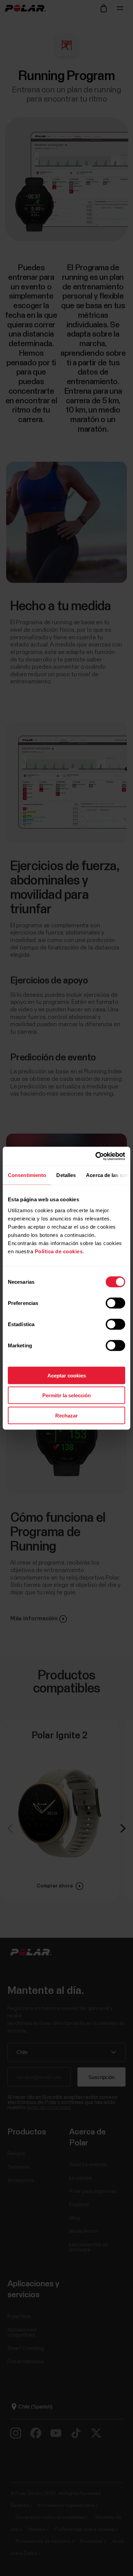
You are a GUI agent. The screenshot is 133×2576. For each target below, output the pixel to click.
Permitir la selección (66, 1395)
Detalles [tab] (66, 1175)
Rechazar (66, 1415)
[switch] (115, 1303)
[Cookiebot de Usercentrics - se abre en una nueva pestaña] (96, 1156)
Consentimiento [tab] (27, 1175)
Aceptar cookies (67, 1375)
